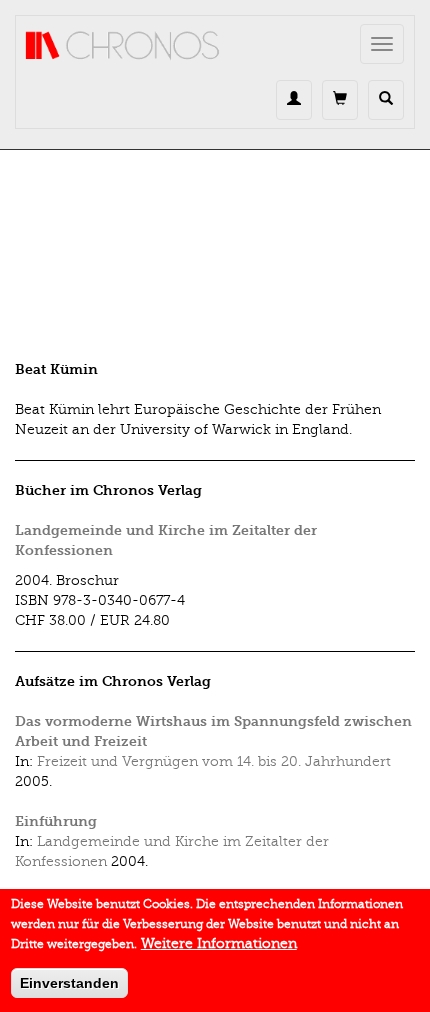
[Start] (123, 46)
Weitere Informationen (219, 943)
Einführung (56, 821)
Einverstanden (69, 983)
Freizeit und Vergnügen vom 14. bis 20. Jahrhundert (214, 761)
